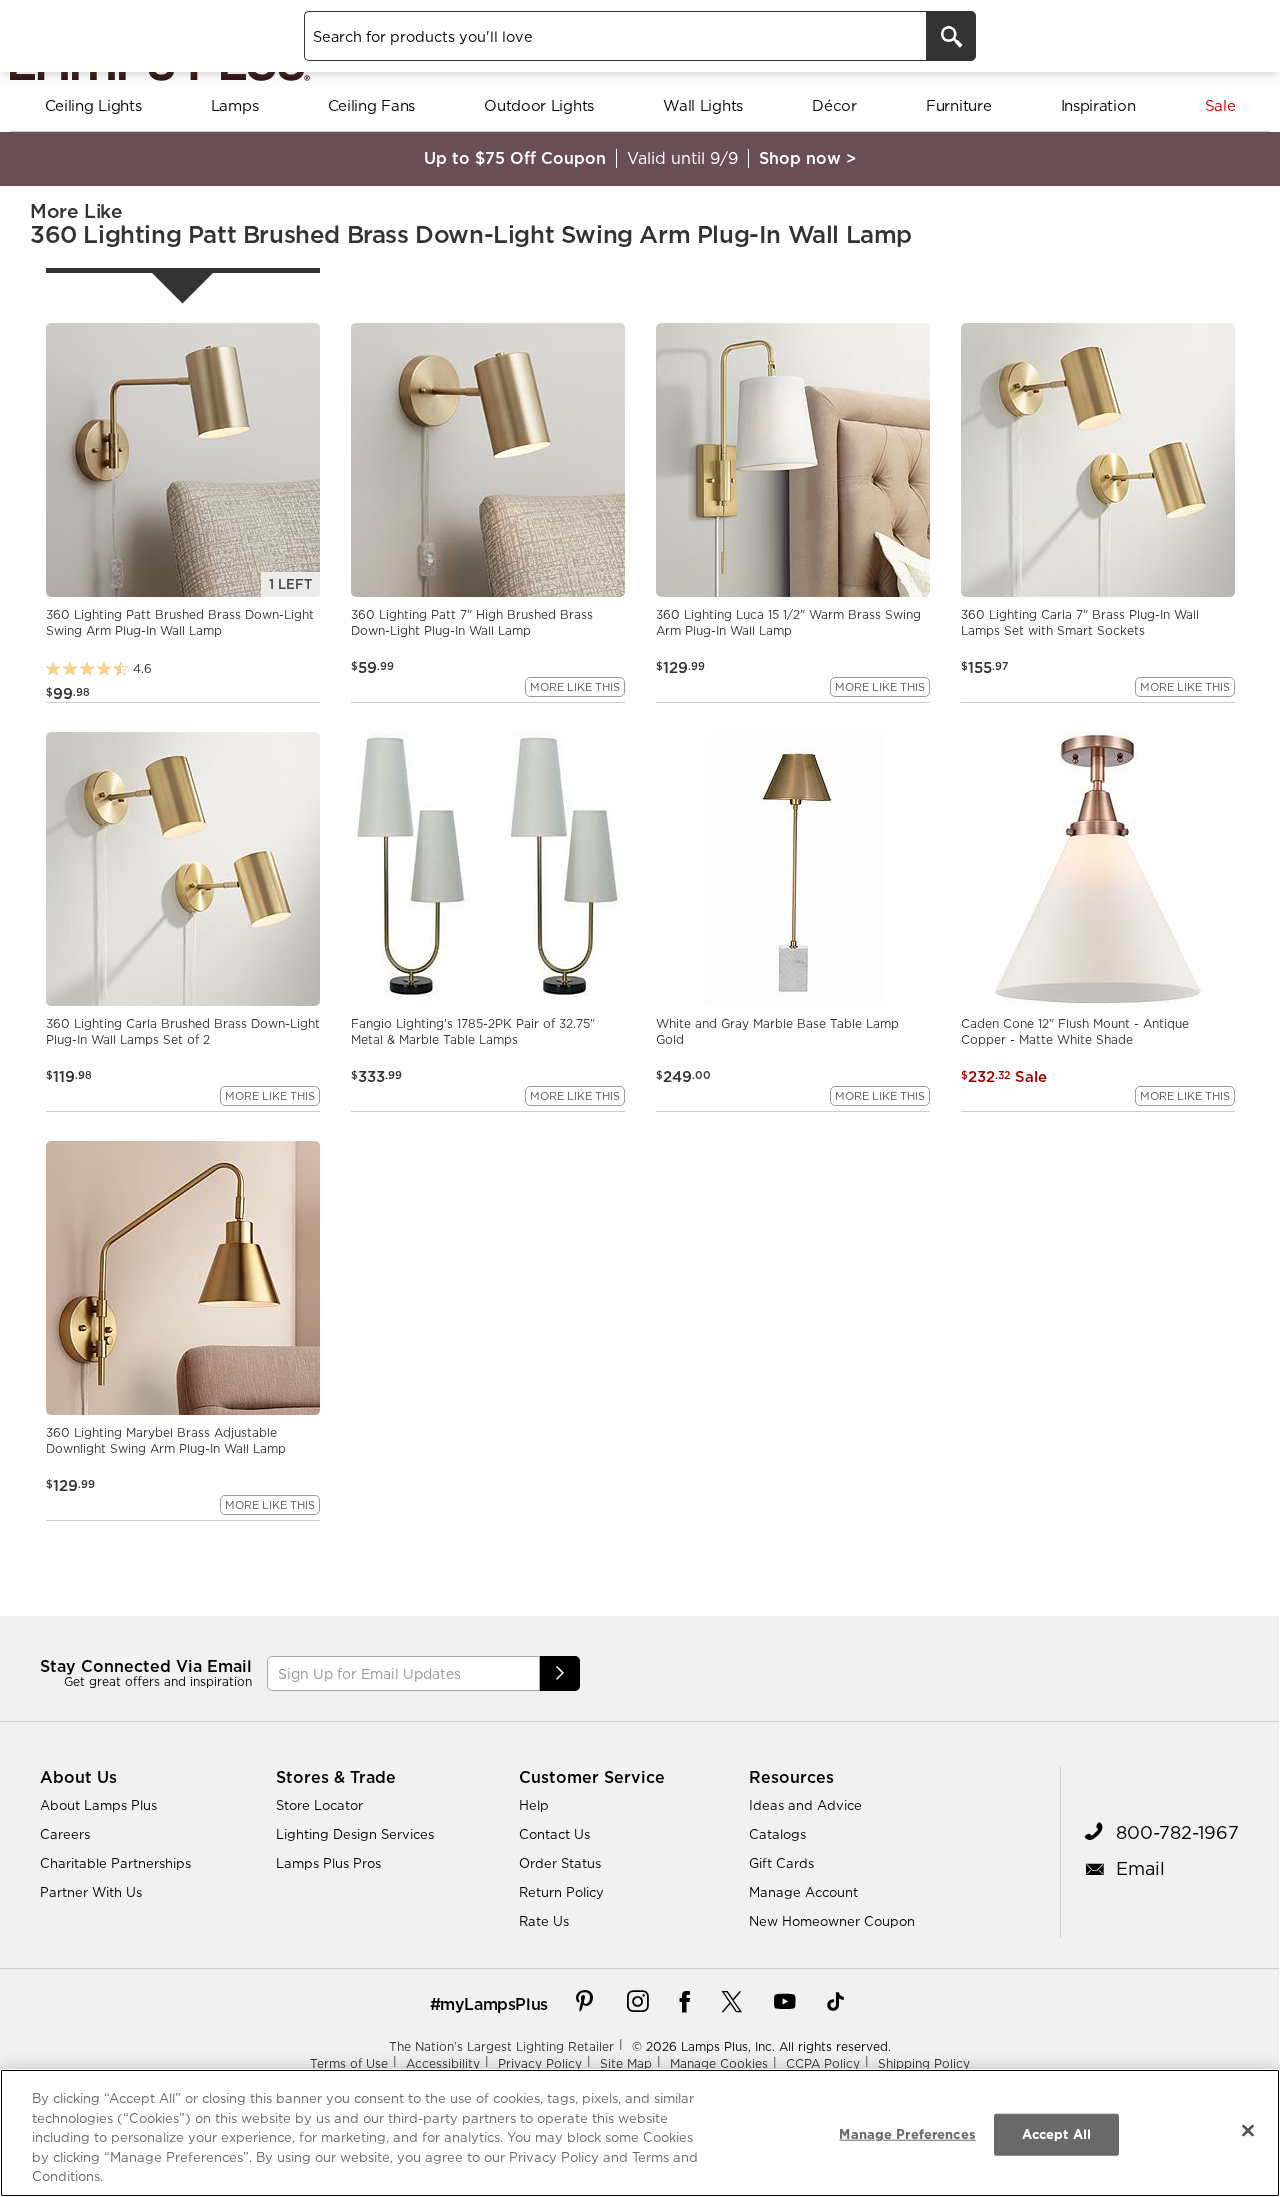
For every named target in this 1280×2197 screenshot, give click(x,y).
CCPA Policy (823, 2063)
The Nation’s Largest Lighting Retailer (501, 2046)
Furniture (958, 105)
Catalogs (777, 1834)
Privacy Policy (540, 2063)
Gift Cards (781, 1863)
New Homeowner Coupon (832, 1921)
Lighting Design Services (355, 1834)
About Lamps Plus (98, 1805)
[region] (640, 2133)
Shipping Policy (924, 2063)
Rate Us (544, 1921)
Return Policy (561, 1892)
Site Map (626, 2063)
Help (534, 1805)
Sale (1220, 105)
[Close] (1248, 2131)
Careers (65, 1834)
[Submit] (560, 1673)
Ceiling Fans (371, 105)
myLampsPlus (494, 2004)
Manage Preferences (907, 2134)
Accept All (1056, 2134)
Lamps (235, 105)
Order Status (560, 1863)
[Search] (951, 36)
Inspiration (1098, 105)
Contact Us (554, 1834)
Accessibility (443, 2063)
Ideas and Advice (805, 1805)
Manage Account (803, 1892)
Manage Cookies (719, 2063)
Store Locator (319, 1805)
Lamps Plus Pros (328, 1863)
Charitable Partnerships (115, 1863)
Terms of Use (349, 2063)
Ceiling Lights (93, 105)
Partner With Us (91, 1892)
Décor (834, 105)
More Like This (575, 687)
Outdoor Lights (539, 105)
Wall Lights (703, 105)
